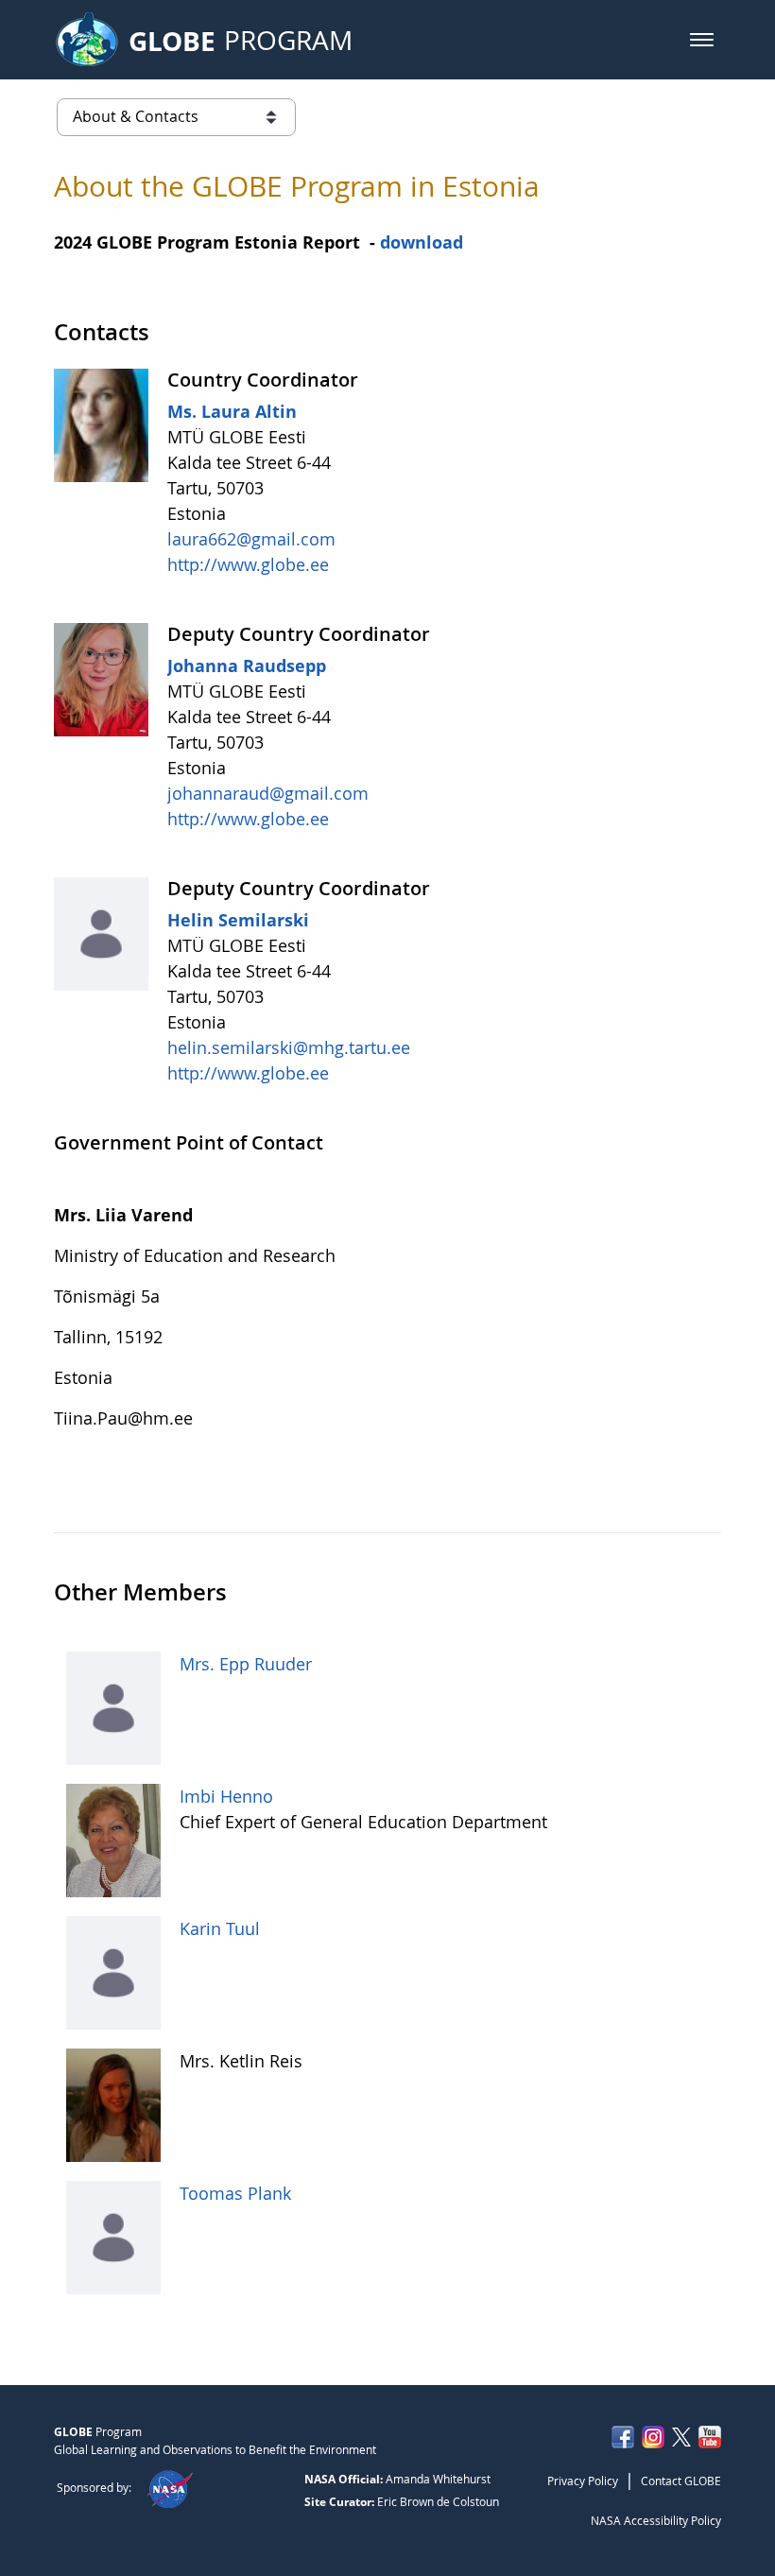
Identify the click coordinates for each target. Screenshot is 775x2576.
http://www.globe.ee (248, 564)
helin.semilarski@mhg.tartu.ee (289, 1047)
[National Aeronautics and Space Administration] (170, 2487)
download (422, 242)
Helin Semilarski (238, 920)
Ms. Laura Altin (232, 411)
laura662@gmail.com (251, 539)
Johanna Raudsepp (247, 666)
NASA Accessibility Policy (656, 2520)
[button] (702, 40)
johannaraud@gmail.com (268, 793)
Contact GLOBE (681, 2481)
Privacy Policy (583, 2481)
